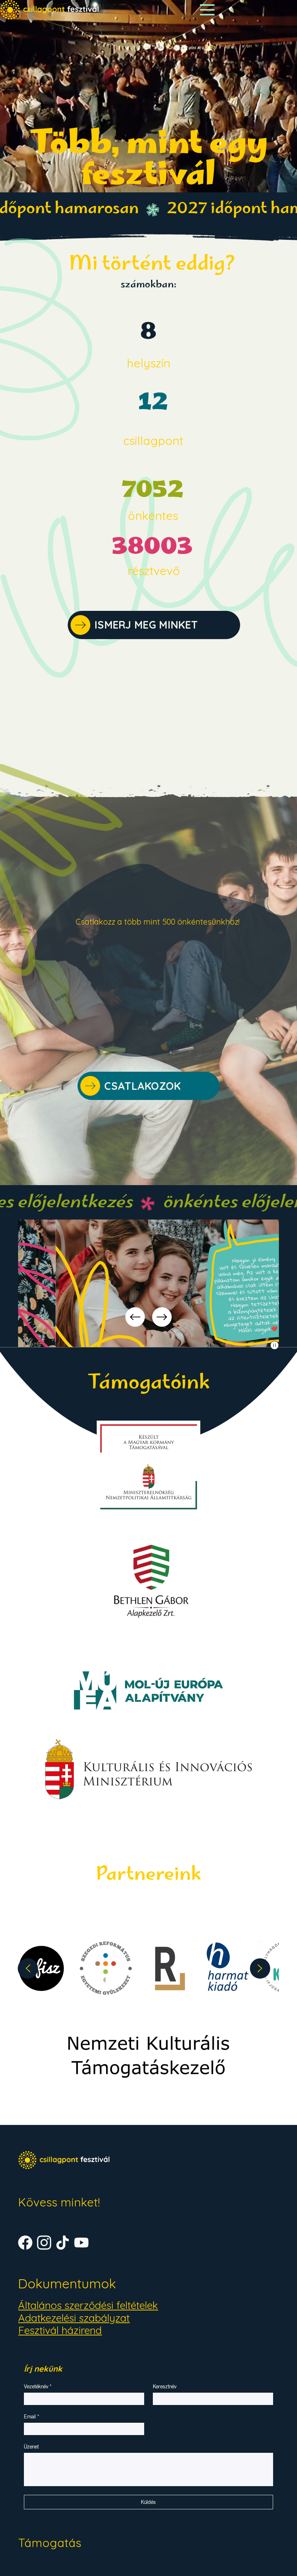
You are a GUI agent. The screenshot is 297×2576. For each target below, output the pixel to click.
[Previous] (135, 1317)
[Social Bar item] (25, 2242)
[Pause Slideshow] (275, 1345)
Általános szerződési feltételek (88, 2305)
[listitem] (120, 1968)
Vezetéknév (38, 2387)
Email (32, 2417)
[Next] (162, 1317)
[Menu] (207, 10)
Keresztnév (165, 2387)
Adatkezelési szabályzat (74, 2318)
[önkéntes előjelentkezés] (148, 1204)
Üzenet (31, 2447)
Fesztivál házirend (60, 2330)
